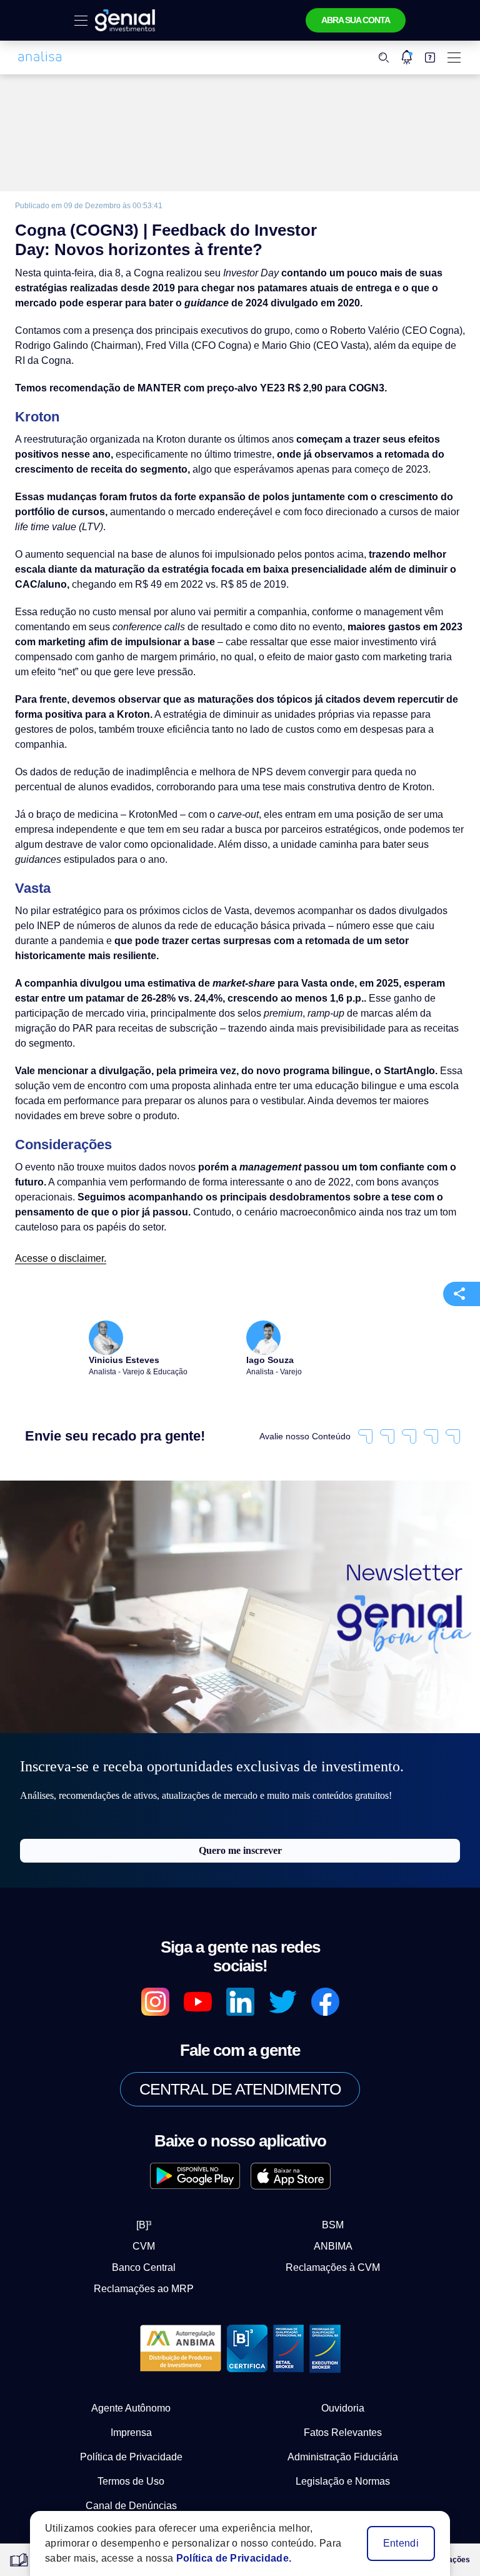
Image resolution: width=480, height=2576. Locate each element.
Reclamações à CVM (323, 2197)
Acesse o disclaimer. (57, 1203)
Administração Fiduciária (343, 2387)
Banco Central (154, 2197)
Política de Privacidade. (222, 2558)
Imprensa (131, 2362)
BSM (322, 2155)
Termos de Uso (131, 2411)
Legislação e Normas (343, 2411)
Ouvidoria (343, 2338)
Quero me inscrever (240, 1799)
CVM (155, 2176)
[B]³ (155, 2155)
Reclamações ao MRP (155, 2218)
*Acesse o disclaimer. (110, 2480)
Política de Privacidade (131, 2387)
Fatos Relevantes (343, 2362)
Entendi (402, 2543)
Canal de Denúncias (131, 2435)
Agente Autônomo (131, 2338)
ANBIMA (323, 2176)
